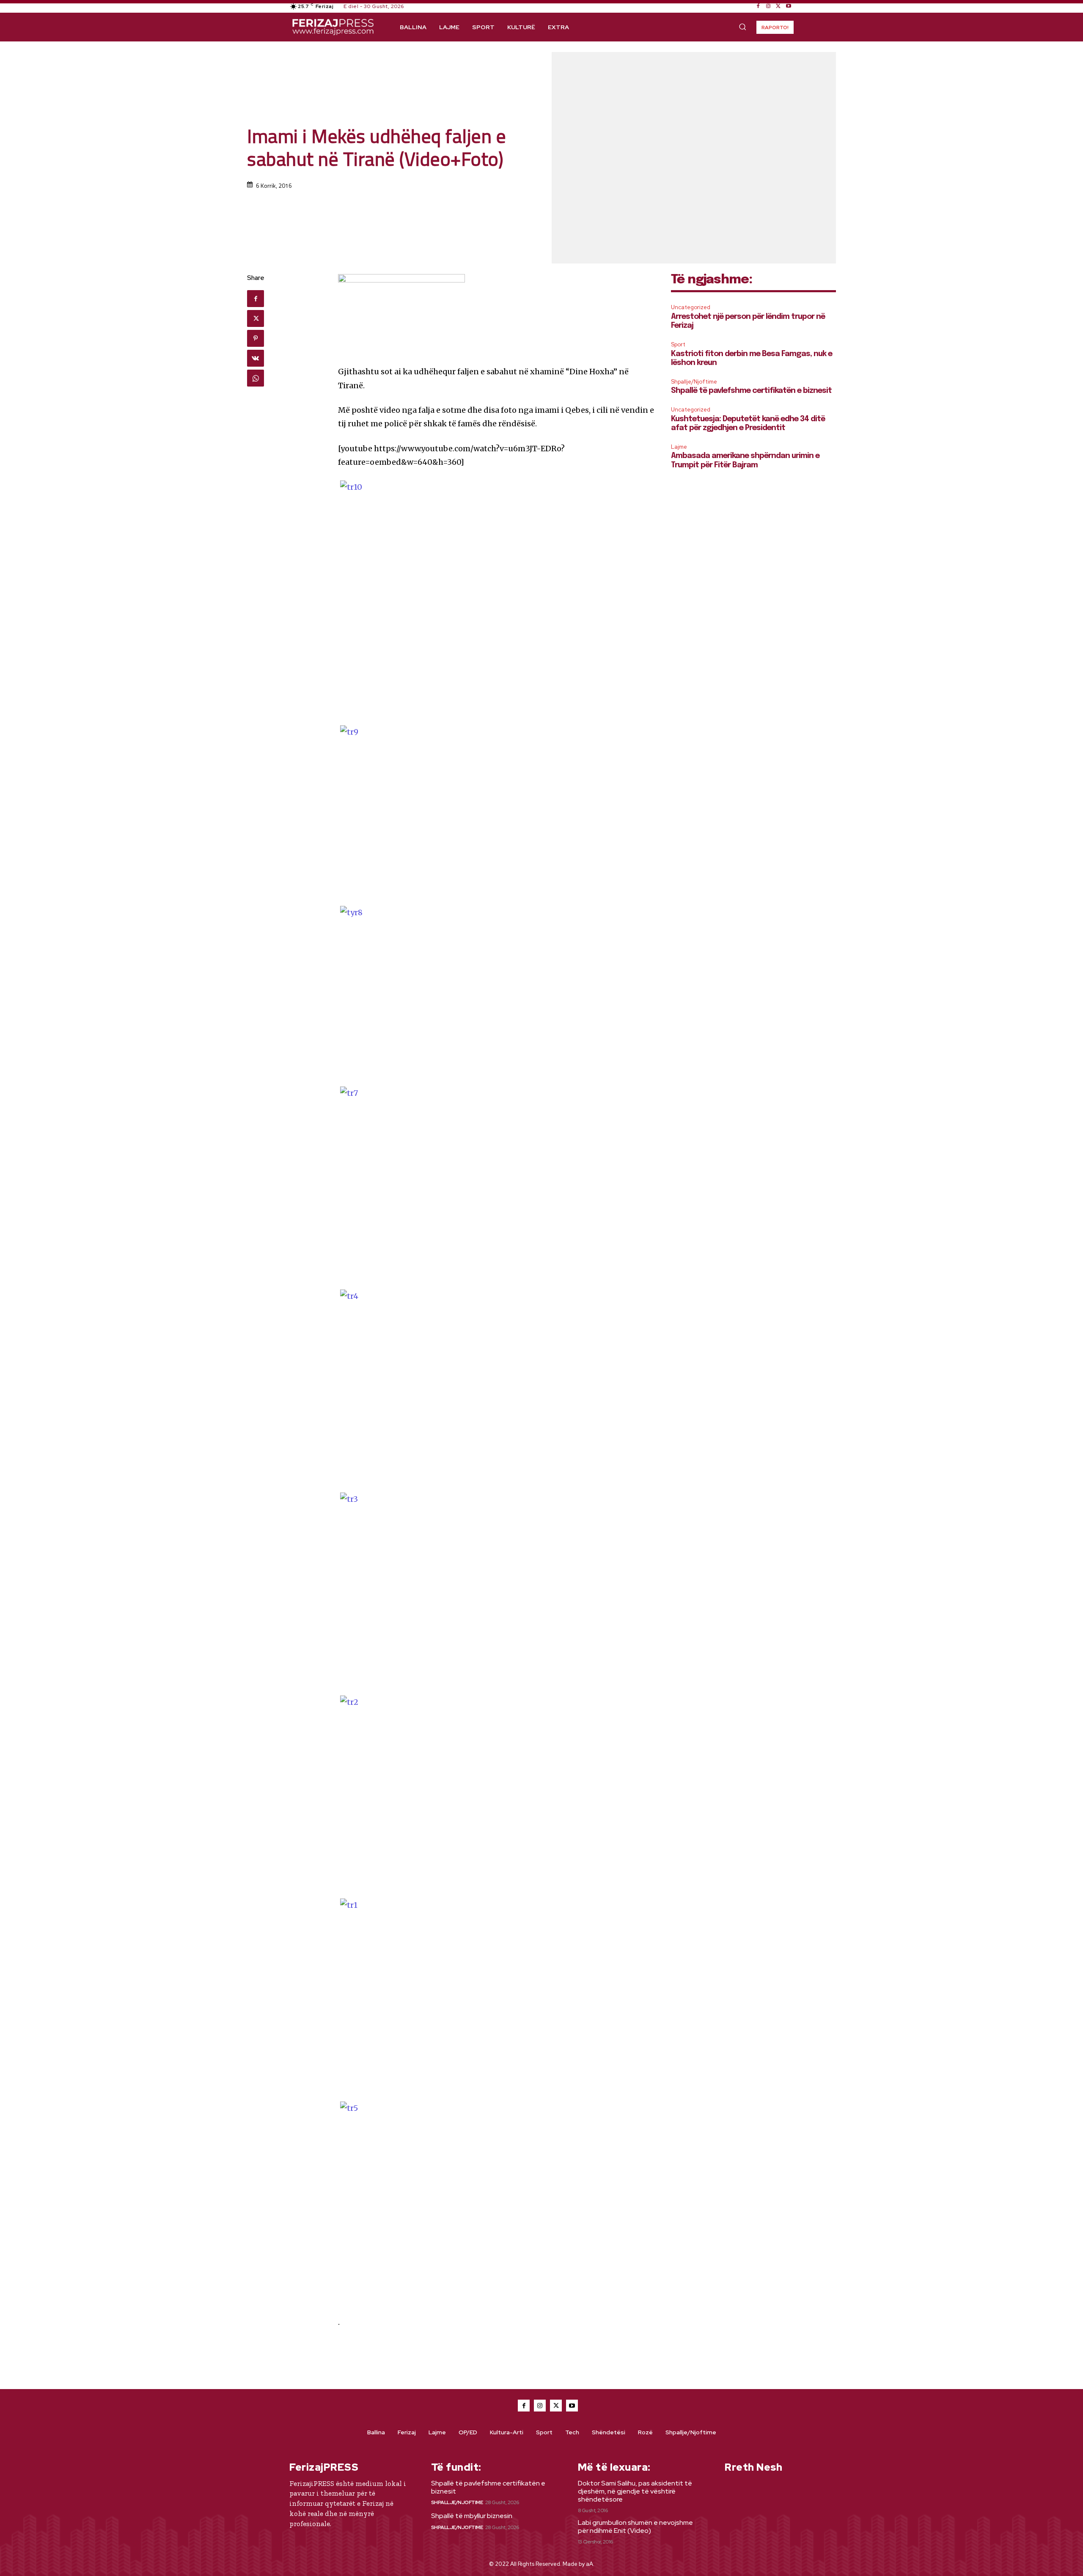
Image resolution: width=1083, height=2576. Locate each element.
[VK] (256, 358)
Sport (678, 344)
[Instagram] (768, 6)
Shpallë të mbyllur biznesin (472, 2516)
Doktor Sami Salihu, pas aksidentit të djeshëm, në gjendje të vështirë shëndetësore (635, 2491)
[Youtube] (789, 6)
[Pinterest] (256, 338)
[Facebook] (758, 6)
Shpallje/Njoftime (694, 382)
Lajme (679, 447)
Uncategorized (691, 307)
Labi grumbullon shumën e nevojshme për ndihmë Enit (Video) (635, 2527)
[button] (742, 27)
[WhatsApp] (256, 378)
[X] (778, 6)
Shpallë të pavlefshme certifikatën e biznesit (751, 391)
